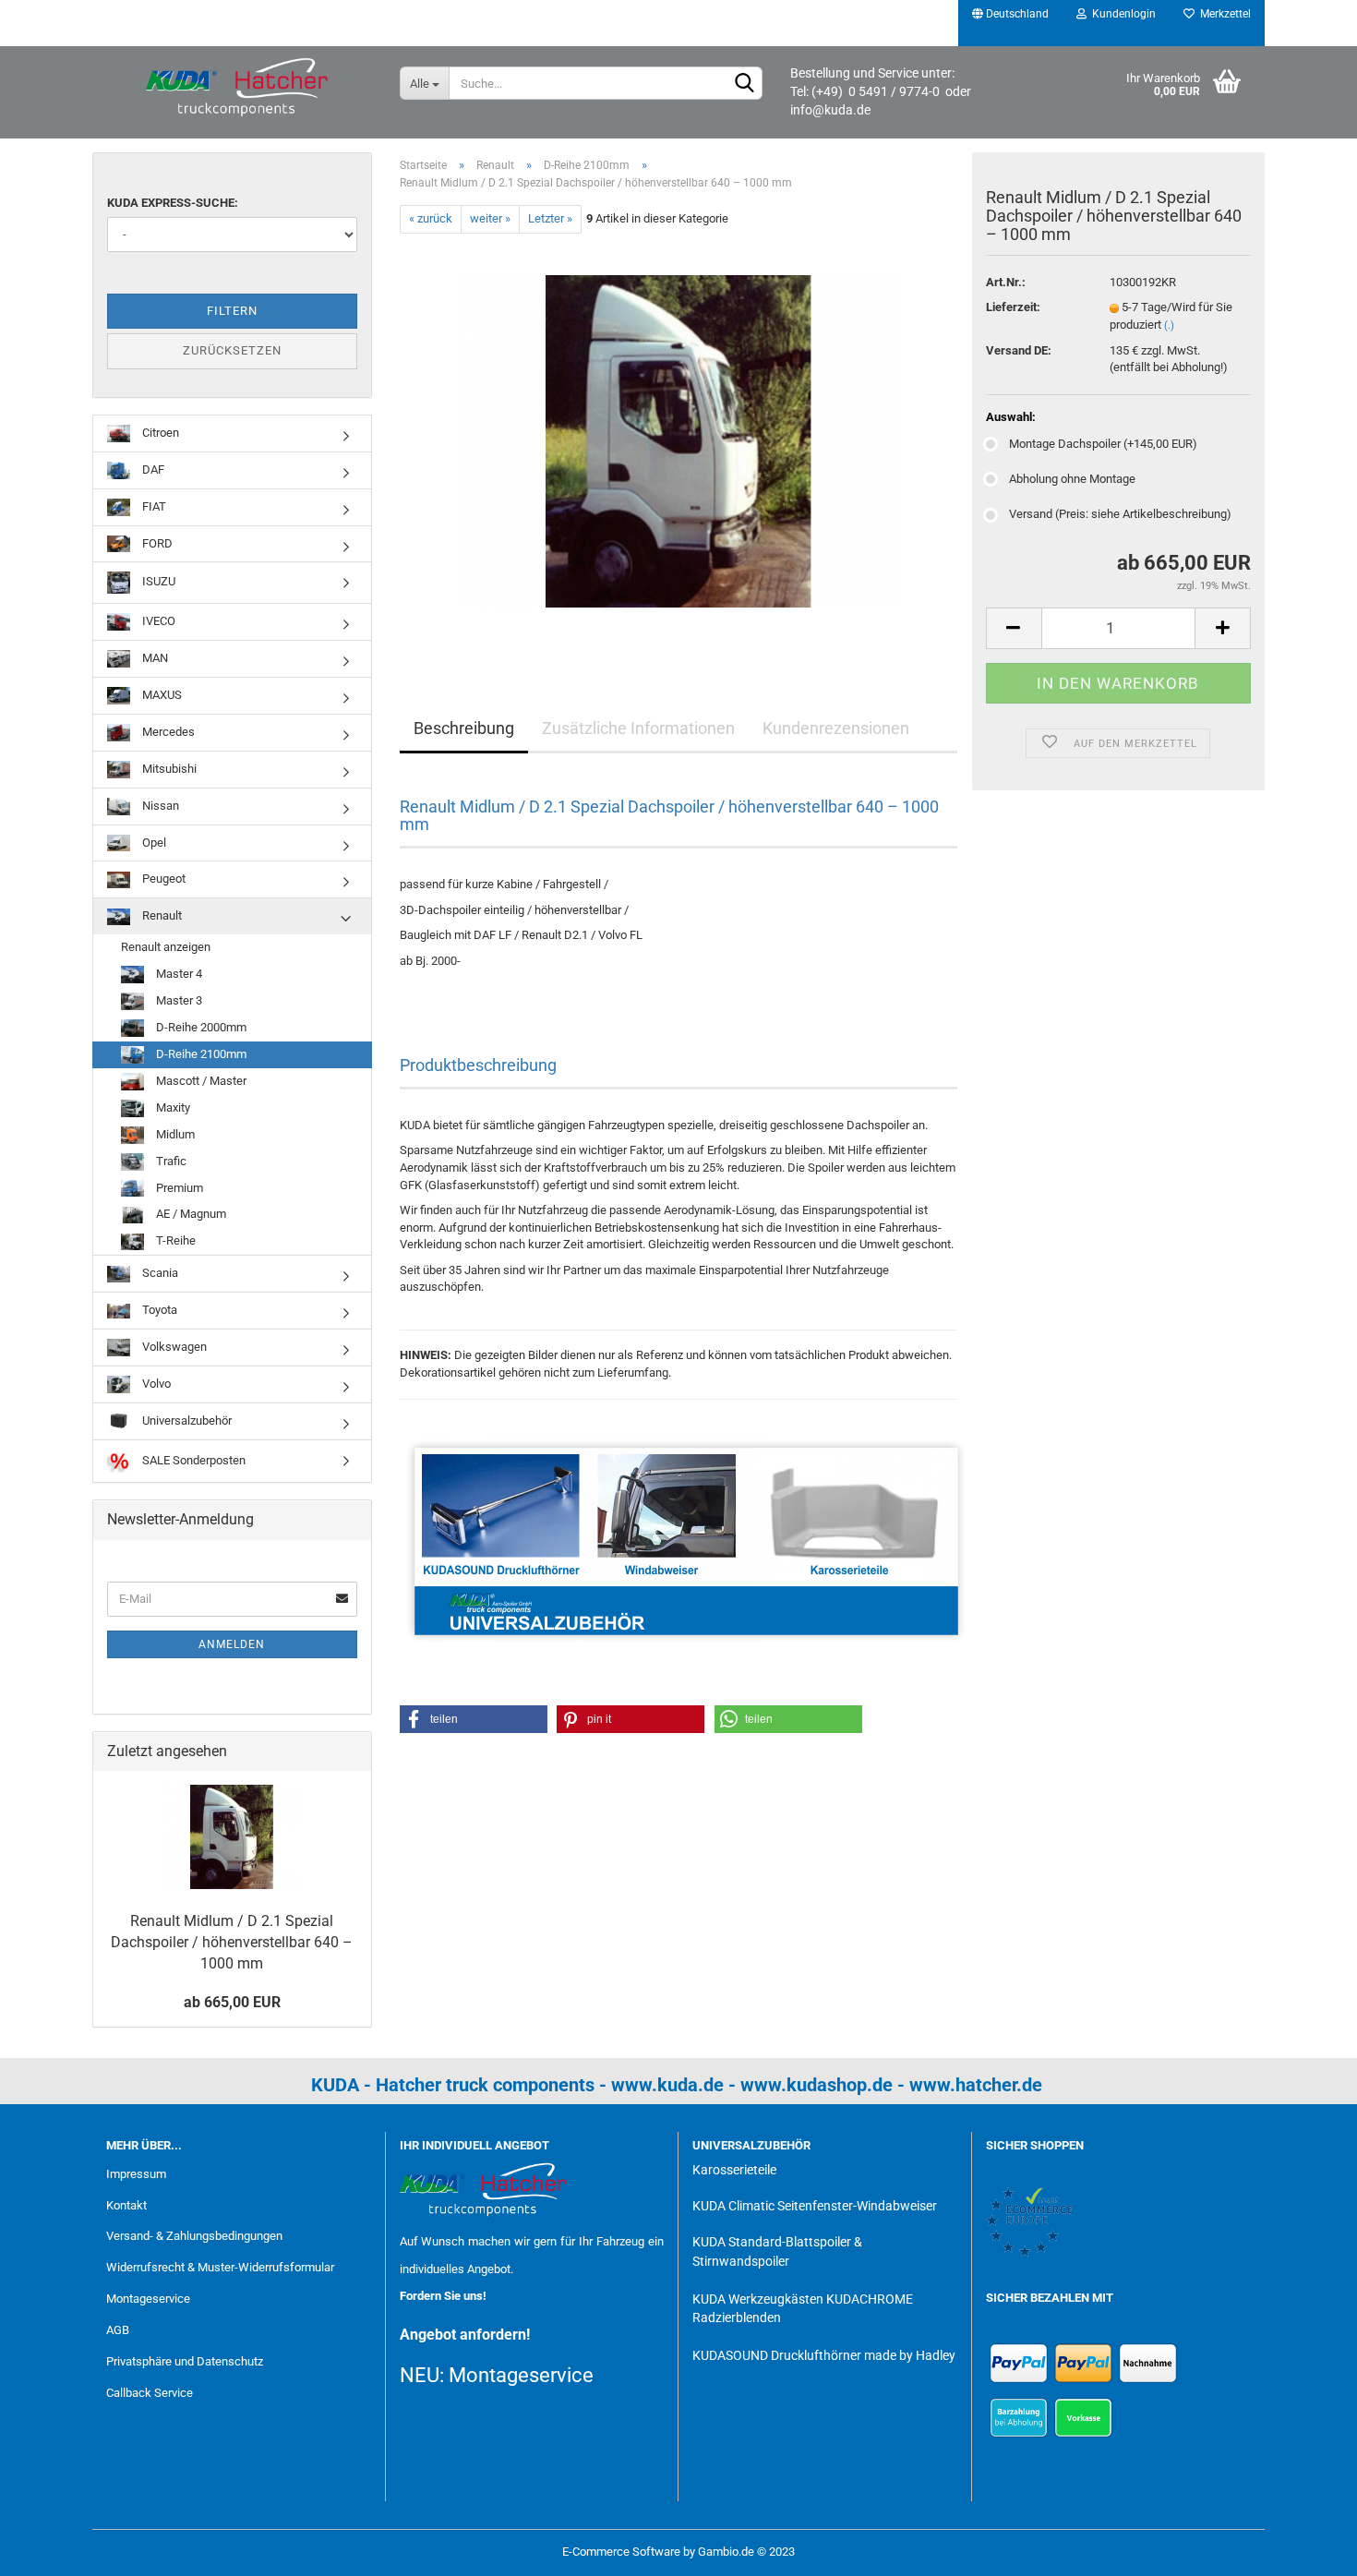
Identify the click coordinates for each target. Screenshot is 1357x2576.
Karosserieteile (734, 2170)
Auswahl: (1011, 417)
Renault (161, 915)
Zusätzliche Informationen (638, 728)
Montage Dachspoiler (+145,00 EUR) (1103, 444)
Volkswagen (173, 1347)
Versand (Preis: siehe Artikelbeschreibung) (1120, 514)
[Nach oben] (1306, 2548)
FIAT (153, 506)
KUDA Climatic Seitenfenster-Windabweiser (815, 2206)
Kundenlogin (1121, 14)
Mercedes (167, 732)
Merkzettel (1223, 14)
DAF (152, 469)
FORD (156, 543)
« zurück (431, 218)
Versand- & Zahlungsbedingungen (194, 2236)
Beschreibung (464, 728)
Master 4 (178, 974)
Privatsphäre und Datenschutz (185, 2361)
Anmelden (232, 1644)
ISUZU (157, 582)
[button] (474, 1719)
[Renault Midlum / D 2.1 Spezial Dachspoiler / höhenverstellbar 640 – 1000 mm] (678, 440)
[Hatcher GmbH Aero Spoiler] (239, 88)
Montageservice (148, 2299)
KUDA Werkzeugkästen (758, 2299)
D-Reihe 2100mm (200, 1054)
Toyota (158, 1310)
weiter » (490, 218)
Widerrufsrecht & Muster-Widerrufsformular (220, 2267)
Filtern (232, 311)
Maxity (172, 1107)
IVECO (157, 621)
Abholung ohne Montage (1072, 479)
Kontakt (126, 2205)
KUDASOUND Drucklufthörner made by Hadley (824, 2355)
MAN (154, 658)
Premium (178, 1188)
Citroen (159, 433)
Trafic (170, 1161)
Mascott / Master (200, 1081)
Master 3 (178, 1000)
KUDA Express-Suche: (173, 203)
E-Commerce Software (621, 2552)
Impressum (136, 2174)
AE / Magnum (190, 1214)
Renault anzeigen (166, 947)
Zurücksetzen (232, 350)
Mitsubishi (168, 769)
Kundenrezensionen (836, 728)
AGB (118, 2330)
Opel (153, 843)
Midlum (174, 1134)
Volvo (155, 1384)
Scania (159, 1273)
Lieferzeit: (1013, 307)
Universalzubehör (186, 1420)
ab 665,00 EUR (232, 2002)
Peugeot (162, 879)
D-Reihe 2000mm (200, 1027)
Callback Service (150, 2393)
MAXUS (161, 695)
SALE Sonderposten (192, 1460)
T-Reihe (174, 1240)
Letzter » (550, 218)
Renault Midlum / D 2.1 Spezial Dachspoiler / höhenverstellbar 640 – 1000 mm (232, 1942)
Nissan (159, 806)
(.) (1169, 325)
